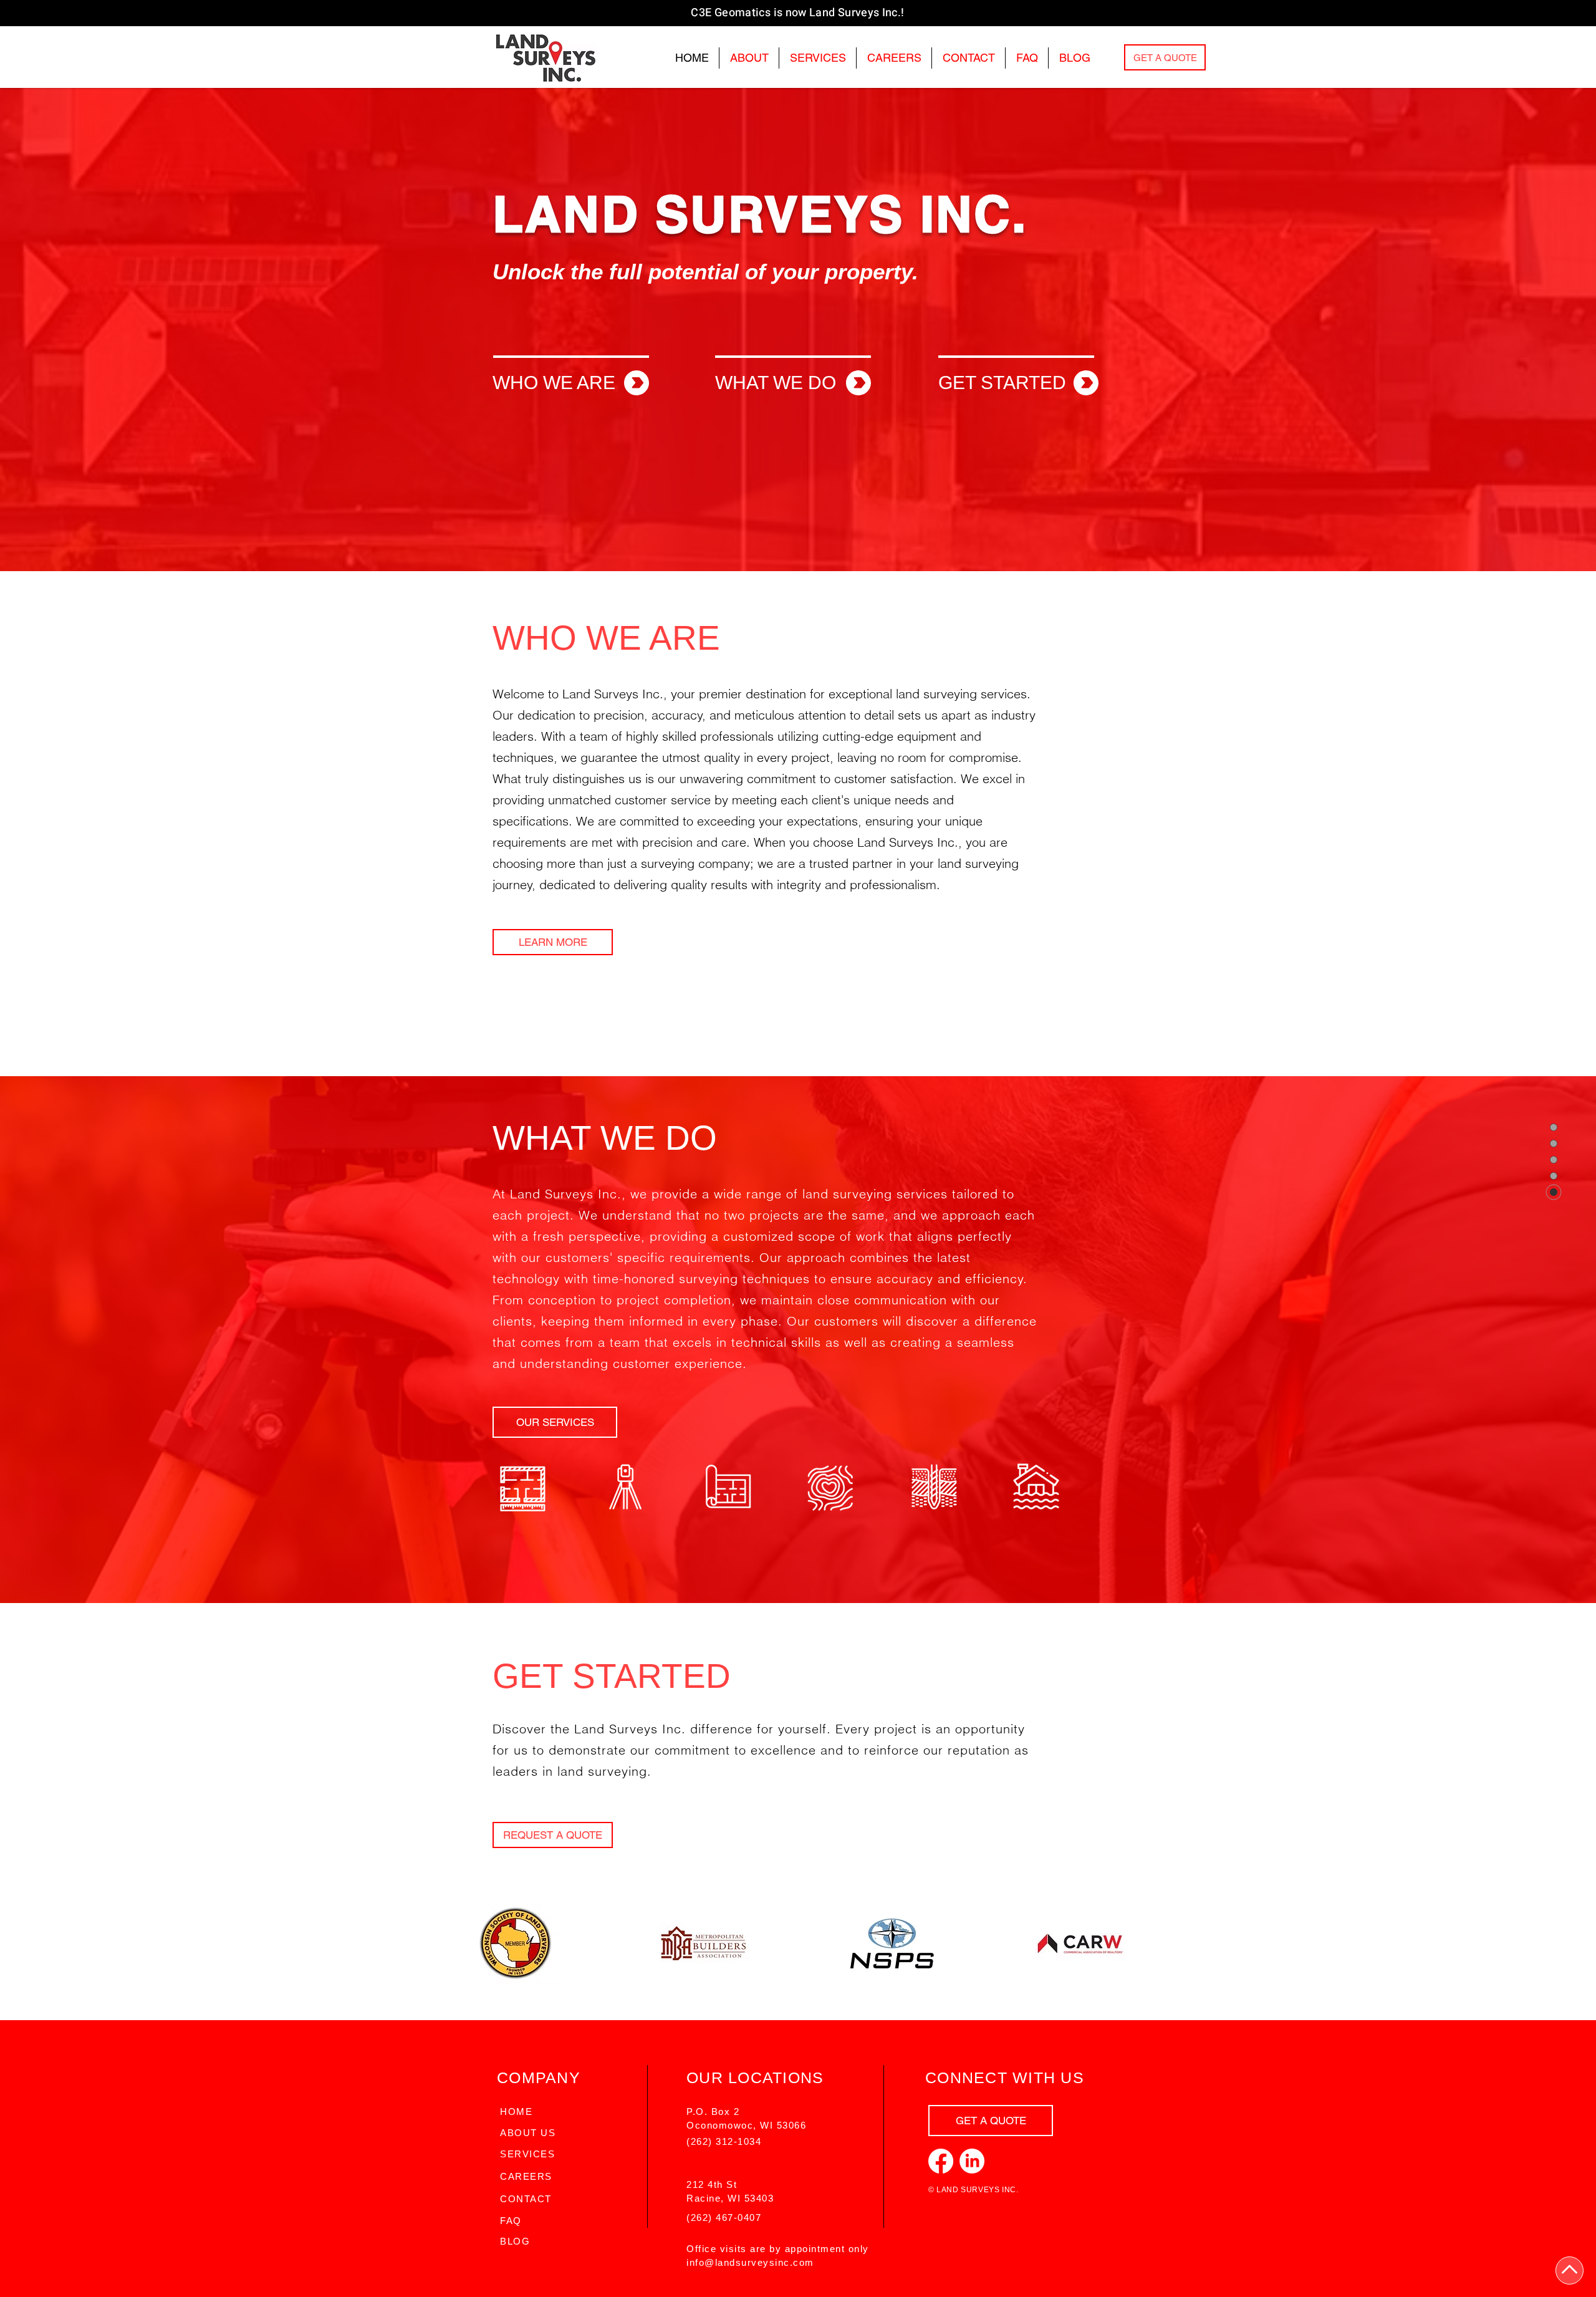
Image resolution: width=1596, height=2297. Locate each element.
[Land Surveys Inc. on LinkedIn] (972, 2161)
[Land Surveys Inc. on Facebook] (941, 2161)
